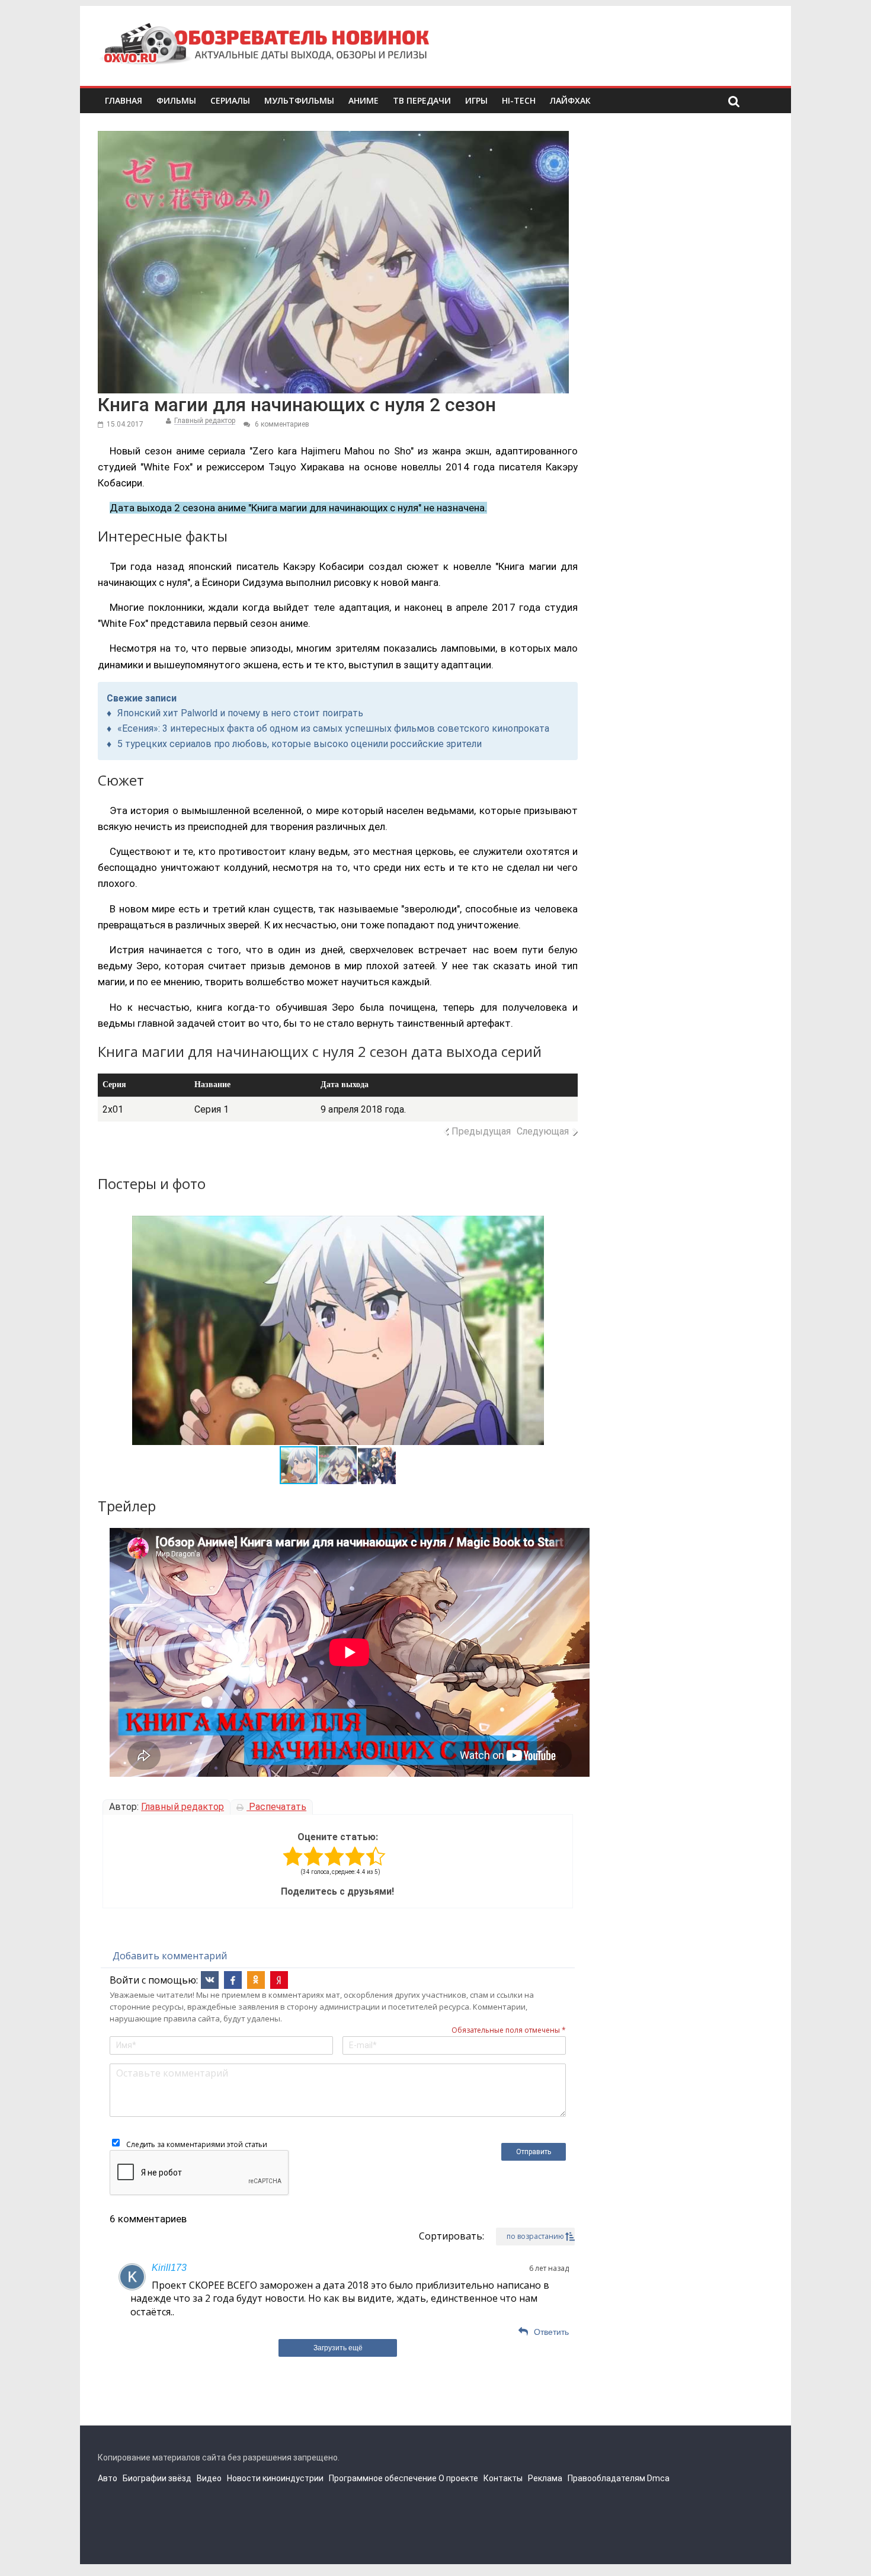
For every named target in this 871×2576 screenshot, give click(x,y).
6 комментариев (281, 424)
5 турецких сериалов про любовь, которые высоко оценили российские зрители (300, 744)
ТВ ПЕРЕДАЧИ (422, 100)
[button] (143, 1330)
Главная (124, 100)
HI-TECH (519, 100)
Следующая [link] (543, 1131)
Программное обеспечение (383, 2478)
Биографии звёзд (157, 2478)
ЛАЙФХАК (570, 100)
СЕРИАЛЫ (230, 100)
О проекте (458, 2478)
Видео (209, 2478)
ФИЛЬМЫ (176, 100)
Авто (108, 2478)
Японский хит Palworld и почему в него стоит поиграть (240, 713)
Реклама (545, 2478)
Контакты (503, 2478)
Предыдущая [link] (481, 1131)
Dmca (658, 2478)
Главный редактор (205, 421)
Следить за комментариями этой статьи (197, 2144)
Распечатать (276, 1807)
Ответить (551, 2332)
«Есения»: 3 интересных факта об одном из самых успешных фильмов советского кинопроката (333, 728)
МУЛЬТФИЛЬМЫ (299, 100)
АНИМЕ (364, 100)
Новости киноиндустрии (275, 2478)
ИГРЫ (476, 100)
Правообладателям (606, 2478)
